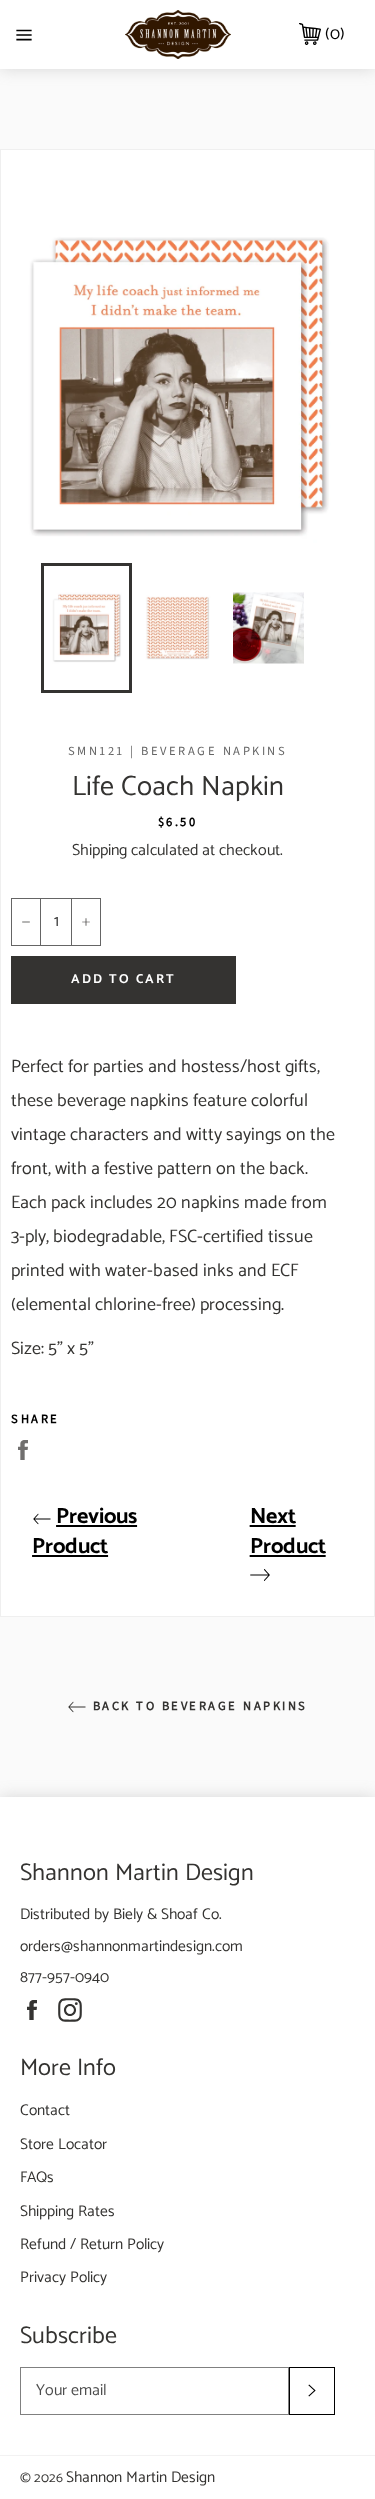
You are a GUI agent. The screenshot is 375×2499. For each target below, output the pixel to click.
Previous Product (84, 1532)
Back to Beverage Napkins (197, 1706)
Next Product (288, 1532)
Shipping (99, 850)
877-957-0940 (64, 1977)
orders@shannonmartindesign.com (131, 1946)
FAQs (37, 2177)
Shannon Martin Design (140, 2477)
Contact (45, 2110)
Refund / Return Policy (92, 2244)
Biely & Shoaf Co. (167, 1914)
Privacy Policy (63, 2277)
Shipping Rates (67, 2211)
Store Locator (63, 2144)
